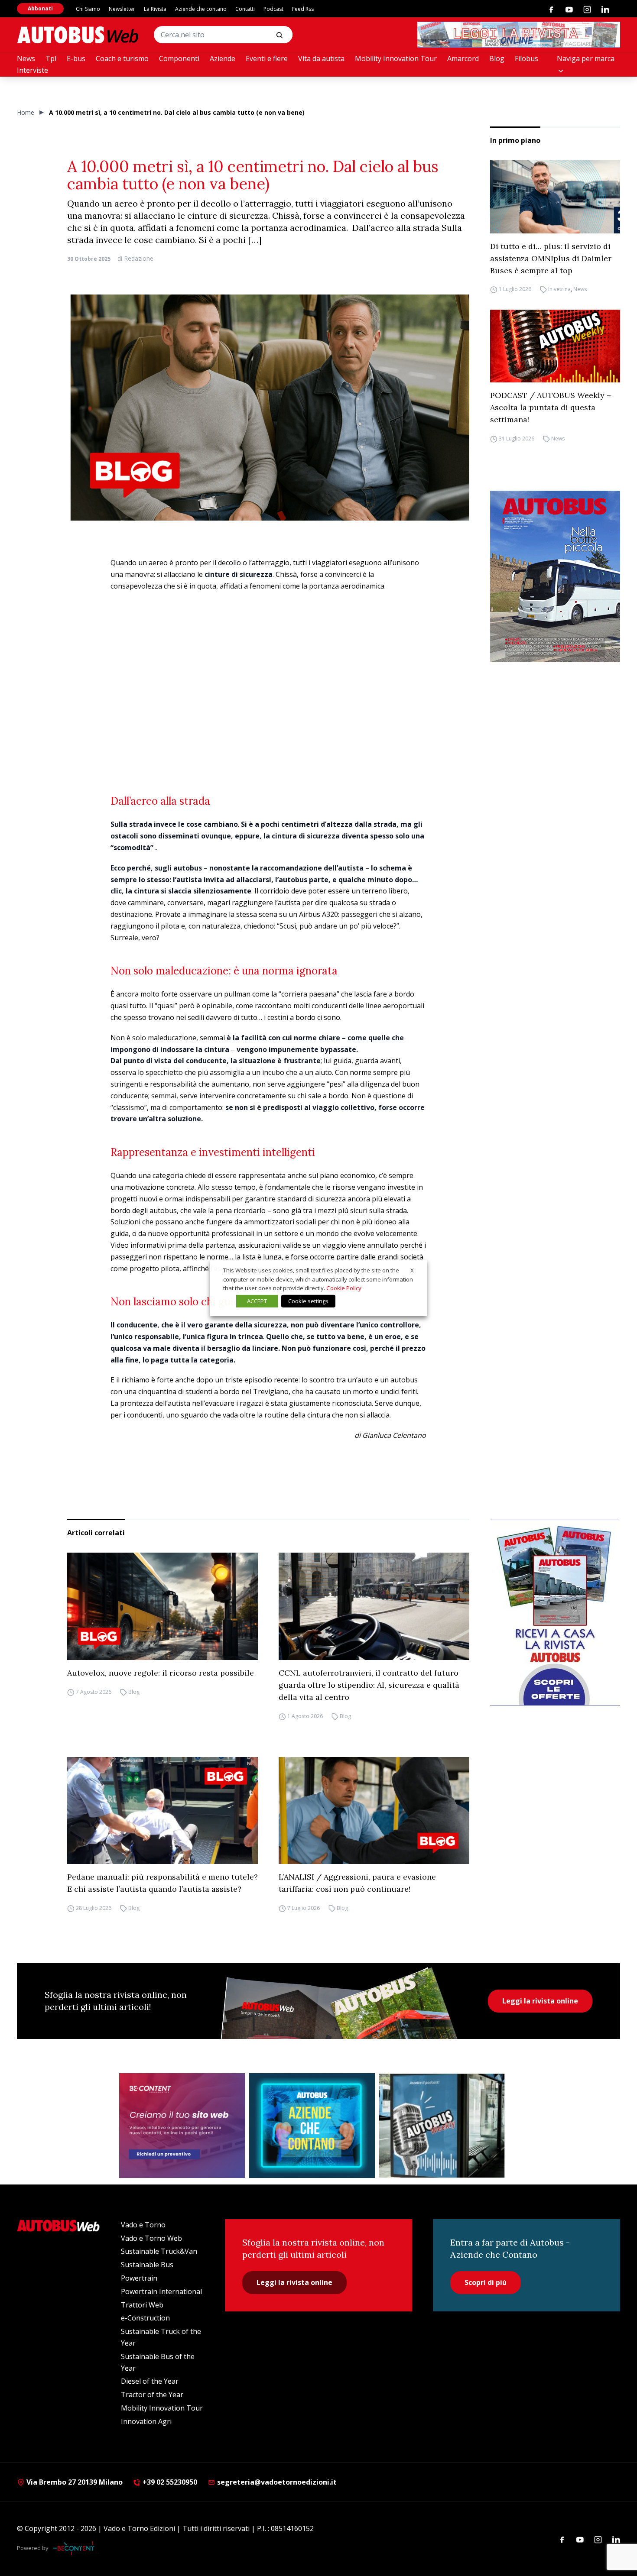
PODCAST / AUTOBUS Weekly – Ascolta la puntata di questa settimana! (551, 407)
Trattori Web (142, 2305)
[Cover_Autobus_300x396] (555, 576)
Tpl (51, 58)
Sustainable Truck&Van (159, 2251)
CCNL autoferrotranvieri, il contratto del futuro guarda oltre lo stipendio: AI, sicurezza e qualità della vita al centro (369, 1685)
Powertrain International (161, 2291)
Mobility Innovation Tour (396, 58)
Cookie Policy (344, 1288)
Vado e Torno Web (151, 2238)
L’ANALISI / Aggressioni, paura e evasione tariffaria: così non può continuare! (357, 1883)
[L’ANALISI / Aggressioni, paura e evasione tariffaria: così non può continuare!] (374, 1811)
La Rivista (155, 9)
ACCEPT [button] (257, 1301)
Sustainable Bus (147, 2265)
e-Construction (145, 2318)
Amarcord (463, 58)
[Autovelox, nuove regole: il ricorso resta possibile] (162, 1606)
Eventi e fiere (267, 58)
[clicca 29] (519, 35)
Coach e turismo (122, 58)
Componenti (179, 58)
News (26, 58)
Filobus (526, 58)
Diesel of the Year (150, 2381)
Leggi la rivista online (540, 2001)
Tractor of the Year (152, 2395)
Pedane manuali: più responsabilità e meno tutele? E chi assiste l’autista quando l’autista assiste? (162, 1883)
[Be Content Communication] (76, 2548)
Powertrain (139, 2278)
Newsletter (122, 9)
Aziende (223, 58)
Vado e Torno (143, 2225)
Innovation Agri (146, 2421)
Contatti (245, 9)
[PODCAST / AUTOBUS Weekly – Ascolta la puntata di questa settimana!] (555, 346)
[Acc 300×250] (312, 2126)
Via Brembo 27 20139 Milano (74, 2482)
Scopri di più (486, 2282)
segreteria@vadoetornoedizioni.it (277, 2482)
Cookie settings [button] (308, 1301)
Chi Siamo (88, 9)
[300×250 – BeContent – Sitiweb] (182, 2126)
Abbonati (40, 8)
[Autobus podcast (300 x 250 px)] (442, 2126)
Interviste (32, 70)
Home (26, 112)
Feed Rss (303, 9)
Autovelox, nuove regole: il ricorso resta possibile (162, 1673)
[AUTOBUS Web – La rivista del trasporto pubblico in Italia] (78, 35)
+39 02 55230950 (169, 2482)
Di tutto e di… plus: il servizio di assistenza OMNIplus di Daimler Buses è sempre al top (551, 258)
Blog (497, 58)
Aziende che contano (201, 9)
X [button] (412, 1270)
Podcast (273, 9)
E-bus (76, 58)
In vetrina (559, 290)
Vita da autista (321, 58)
